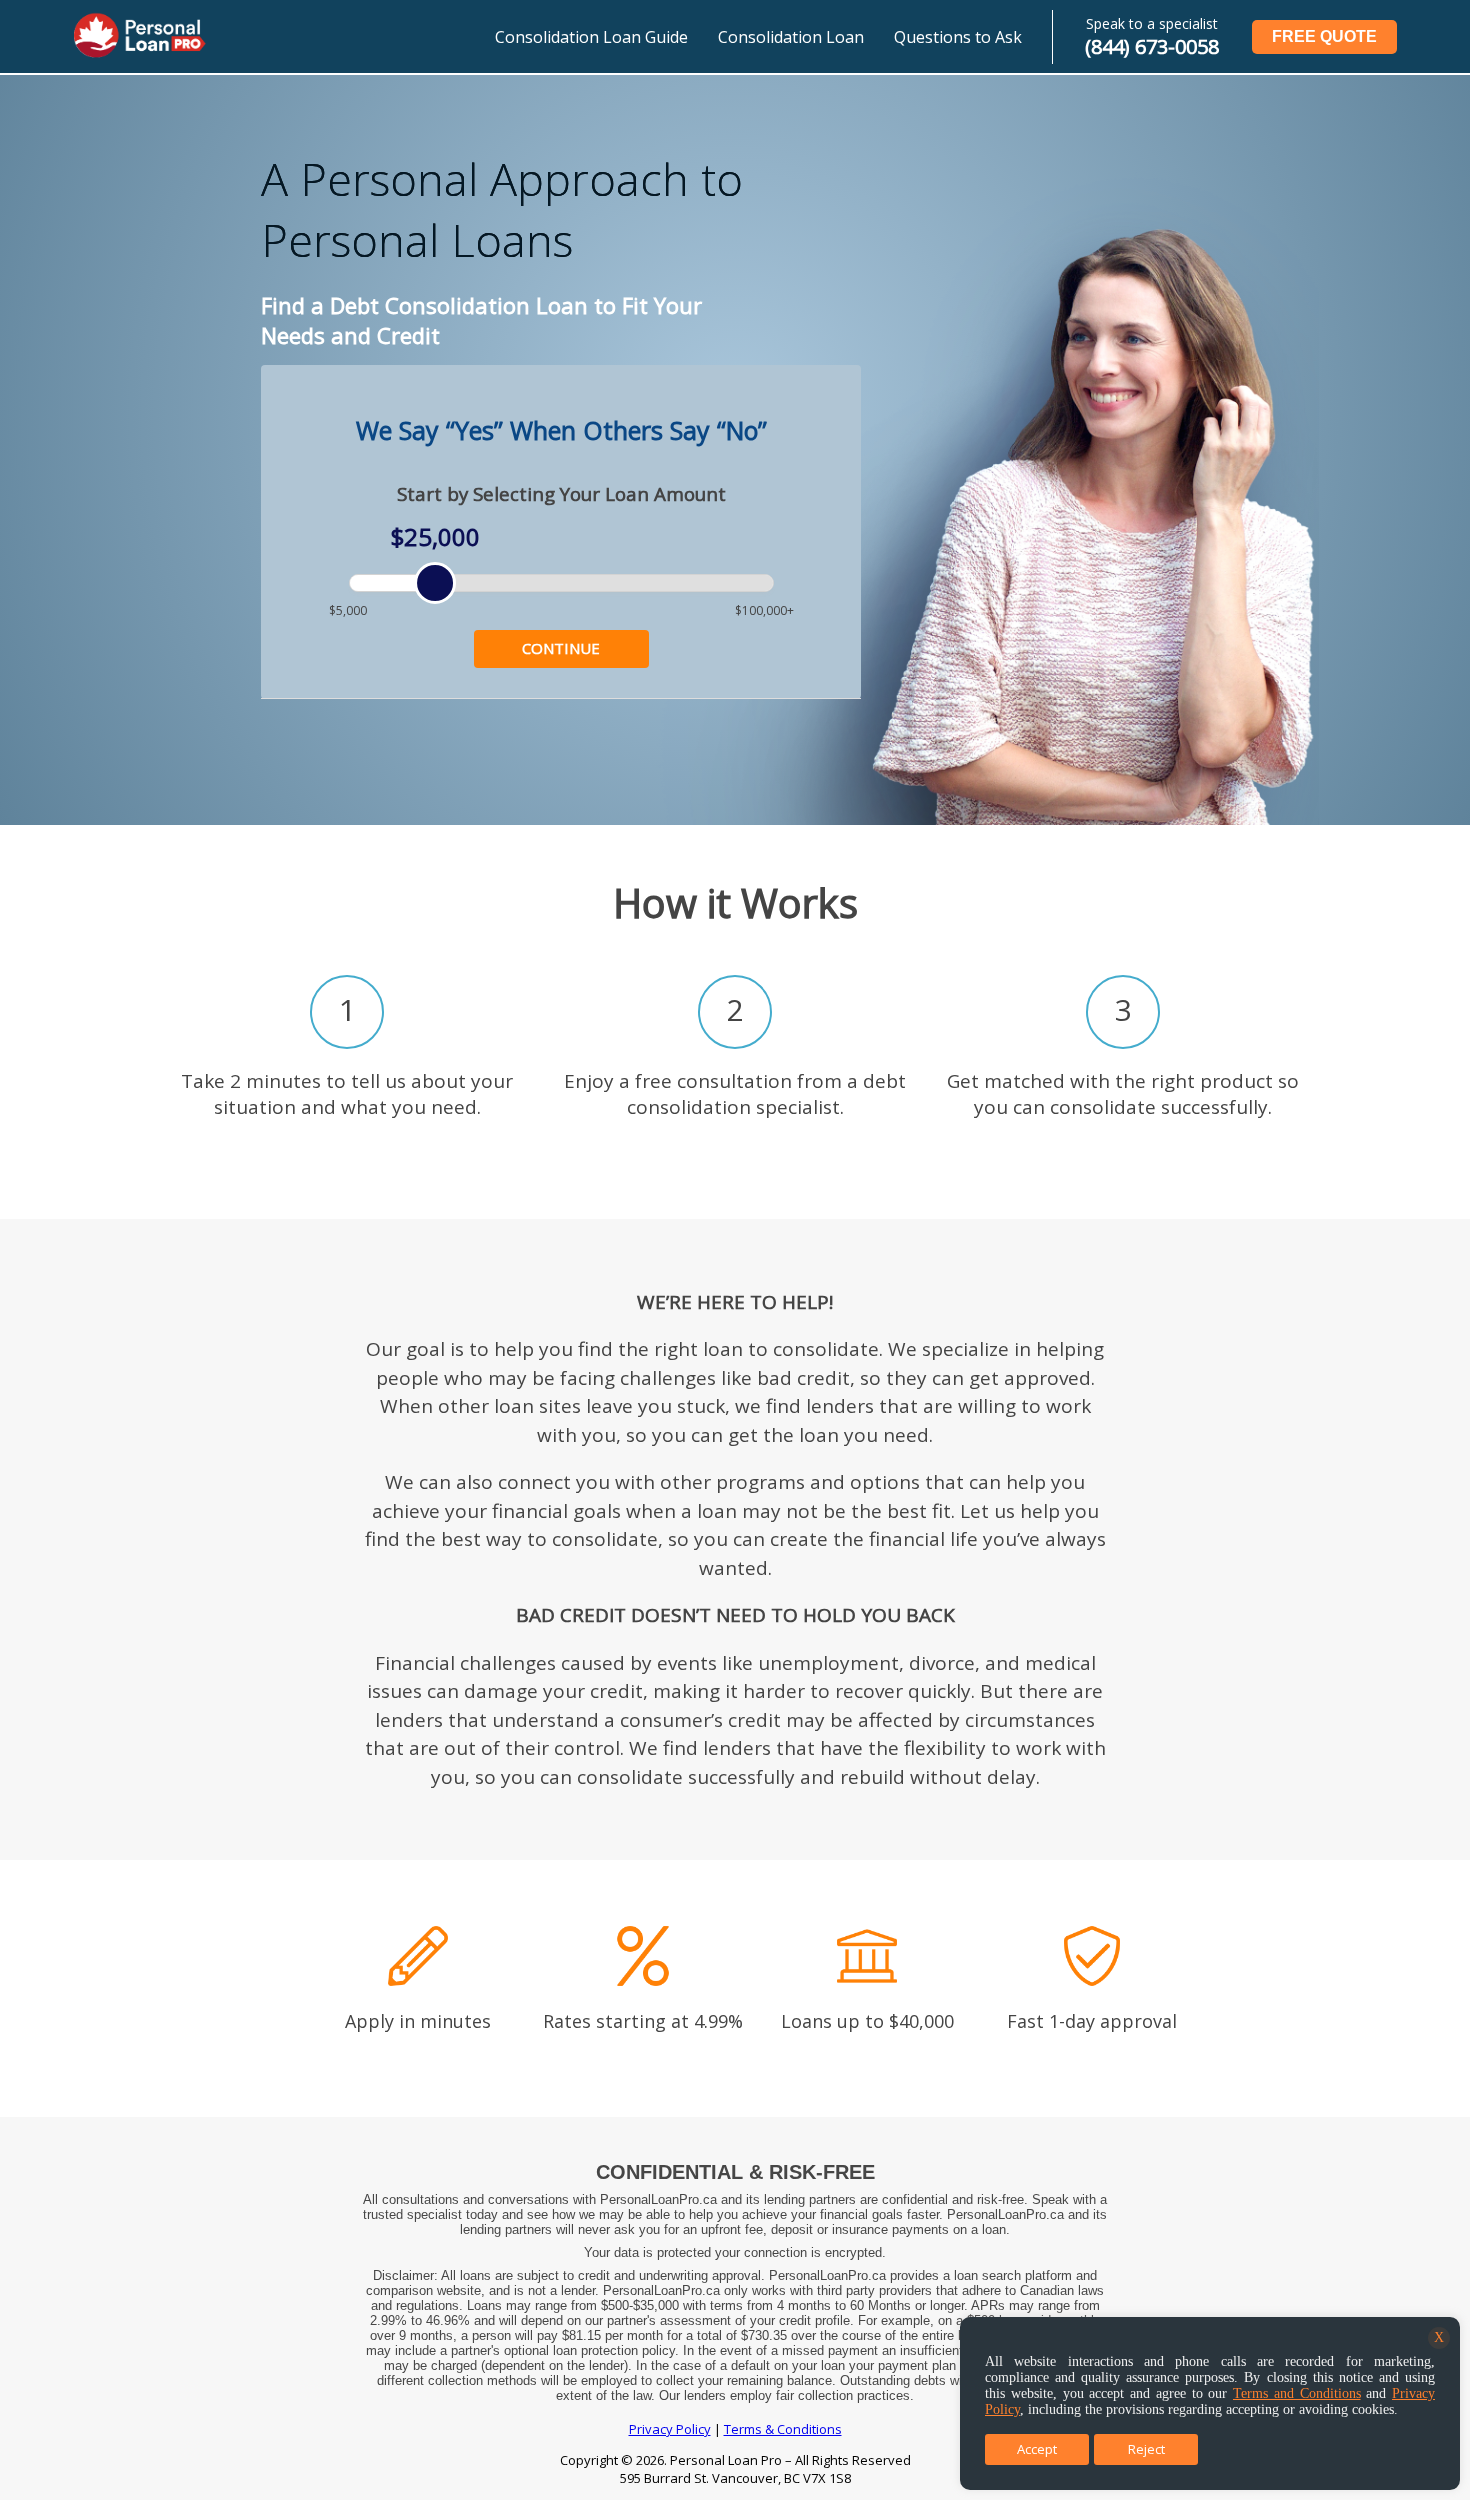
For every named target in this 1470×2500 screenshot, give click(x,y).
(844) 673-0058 (1152, 46)
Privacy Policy (670, 2429)
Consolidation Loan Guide (591, 37)
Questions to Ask (958, 37)
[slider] (435, 583)
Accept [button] (1037, 2449)
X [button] (1439, 2337)
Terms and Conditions (1297, 2393)
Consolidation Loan (791, 37)
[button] (561, 649)
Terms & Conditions (783, 2429)
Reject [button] (1146, 2449)
